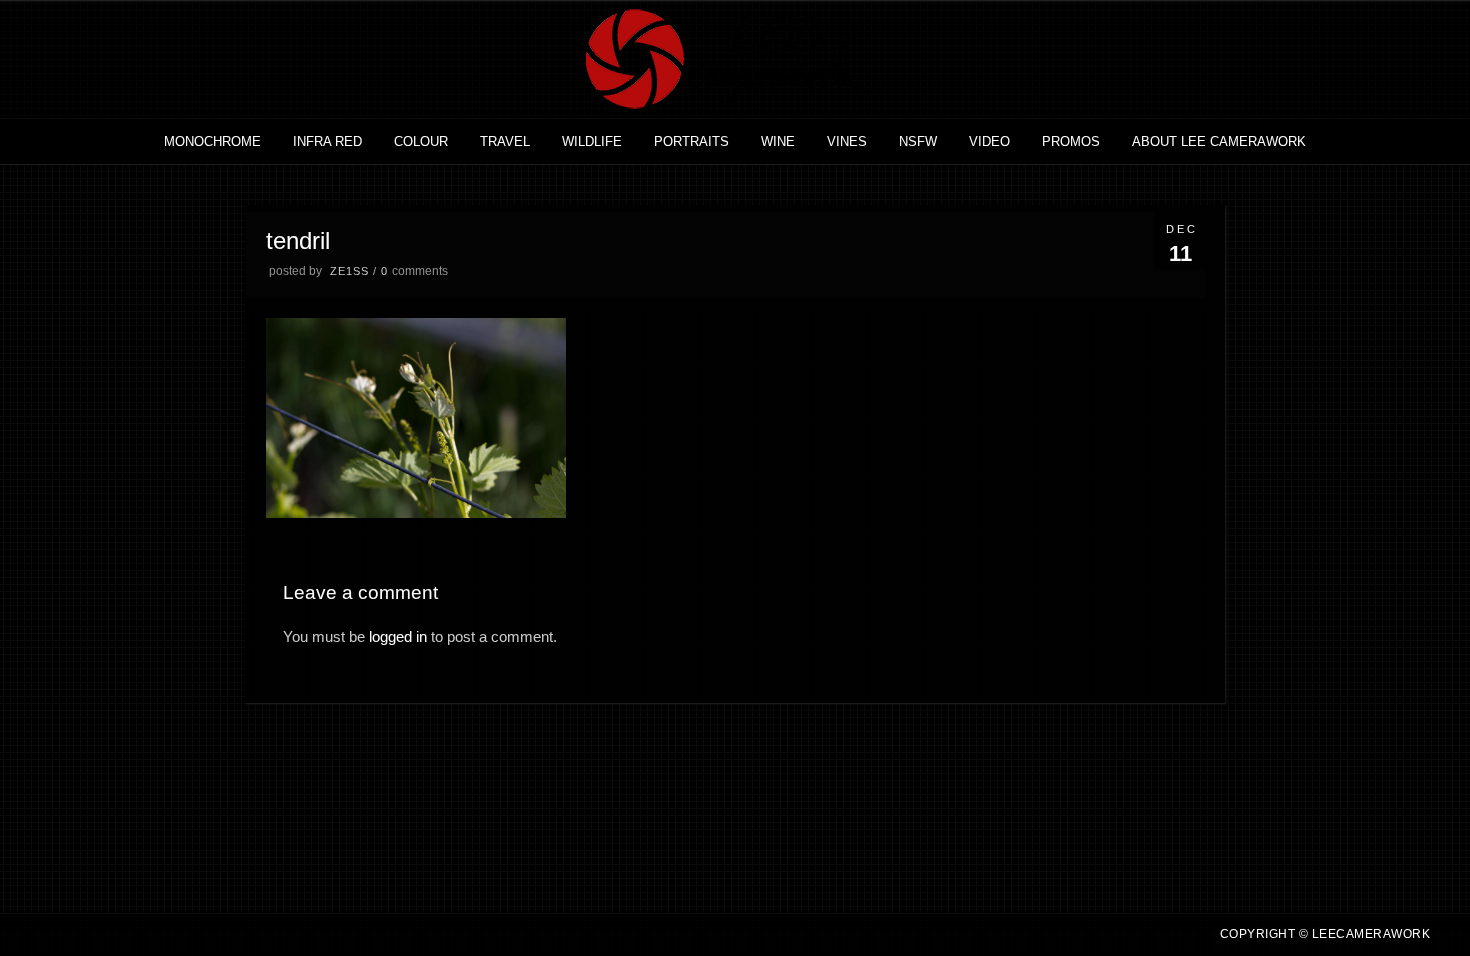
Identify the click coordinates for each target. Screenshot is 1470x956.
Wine (778, 141)
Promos (1071, 141)
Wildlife (592, 141)
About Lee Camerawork (1219, 141)
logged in (398, 636)
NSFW (918, 141)
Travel (505, 141)
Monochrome (212, 141)
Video (989, 141)
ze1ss (349, 271)
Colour (421, 141)
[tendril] (416, 512)
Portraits (691, 141)
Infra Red (327, 141)
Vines (847, 141)
